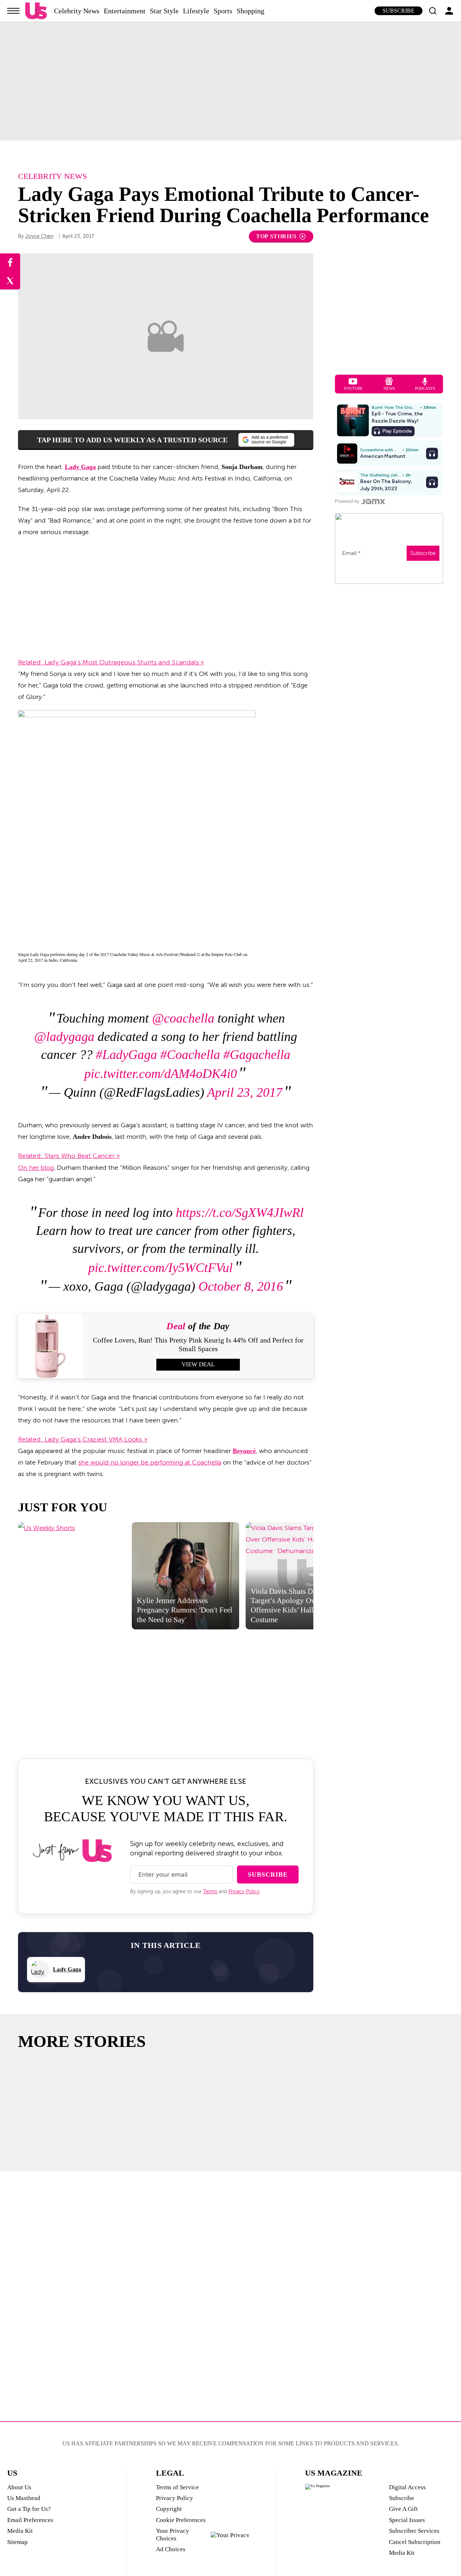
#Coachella (190, 1055)
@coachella (183, 1018)
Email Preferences (30, 2520)
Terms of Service (177, 2487)
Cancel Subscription (415, 2542)
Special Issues (407, 2520)
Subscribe (399, 11)
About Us (19, 2487)
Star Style (164, 11)
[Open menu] (13, 11)
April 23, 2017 (245, 1092)
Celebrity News (77, 11)
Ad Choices (171, 2549)
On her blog (36, 1168)
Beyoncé (244, 1451)
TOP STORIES (276, 236)
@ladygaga (64, 1037)
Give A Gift (403, 2509)
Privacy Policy (244, 1892)
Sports (223, 11)
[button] (433, 11)
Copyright (169, 2509)
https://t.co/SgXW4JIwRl (240, 1213)
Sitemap (17, 2542)
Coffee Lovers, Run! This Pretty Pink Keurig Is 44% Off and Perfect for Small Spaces (198, 1344)
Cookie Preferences (181, 2520)
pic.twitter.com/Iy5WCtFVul (160, 1268)
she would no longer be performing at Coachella (150, 1462)
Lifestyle (196, 11)
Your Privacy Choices (173, 2534)
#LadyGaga (126, 1055)
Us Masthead (24, 2498)
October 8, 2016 (241, 1286)
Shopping (250, 11)
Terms (210, 1892)
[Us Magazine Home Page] (36, 11)
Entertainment (125, 11)
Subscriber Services (414, 2531)
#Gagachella (257, 1055)
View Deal (198, 1364)
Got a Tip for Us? (29, 2509)
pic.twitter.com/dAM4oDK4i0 (161, 1074)
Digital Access (407, 2487)
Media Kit (20, 2531)
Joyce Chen (39, 236)
